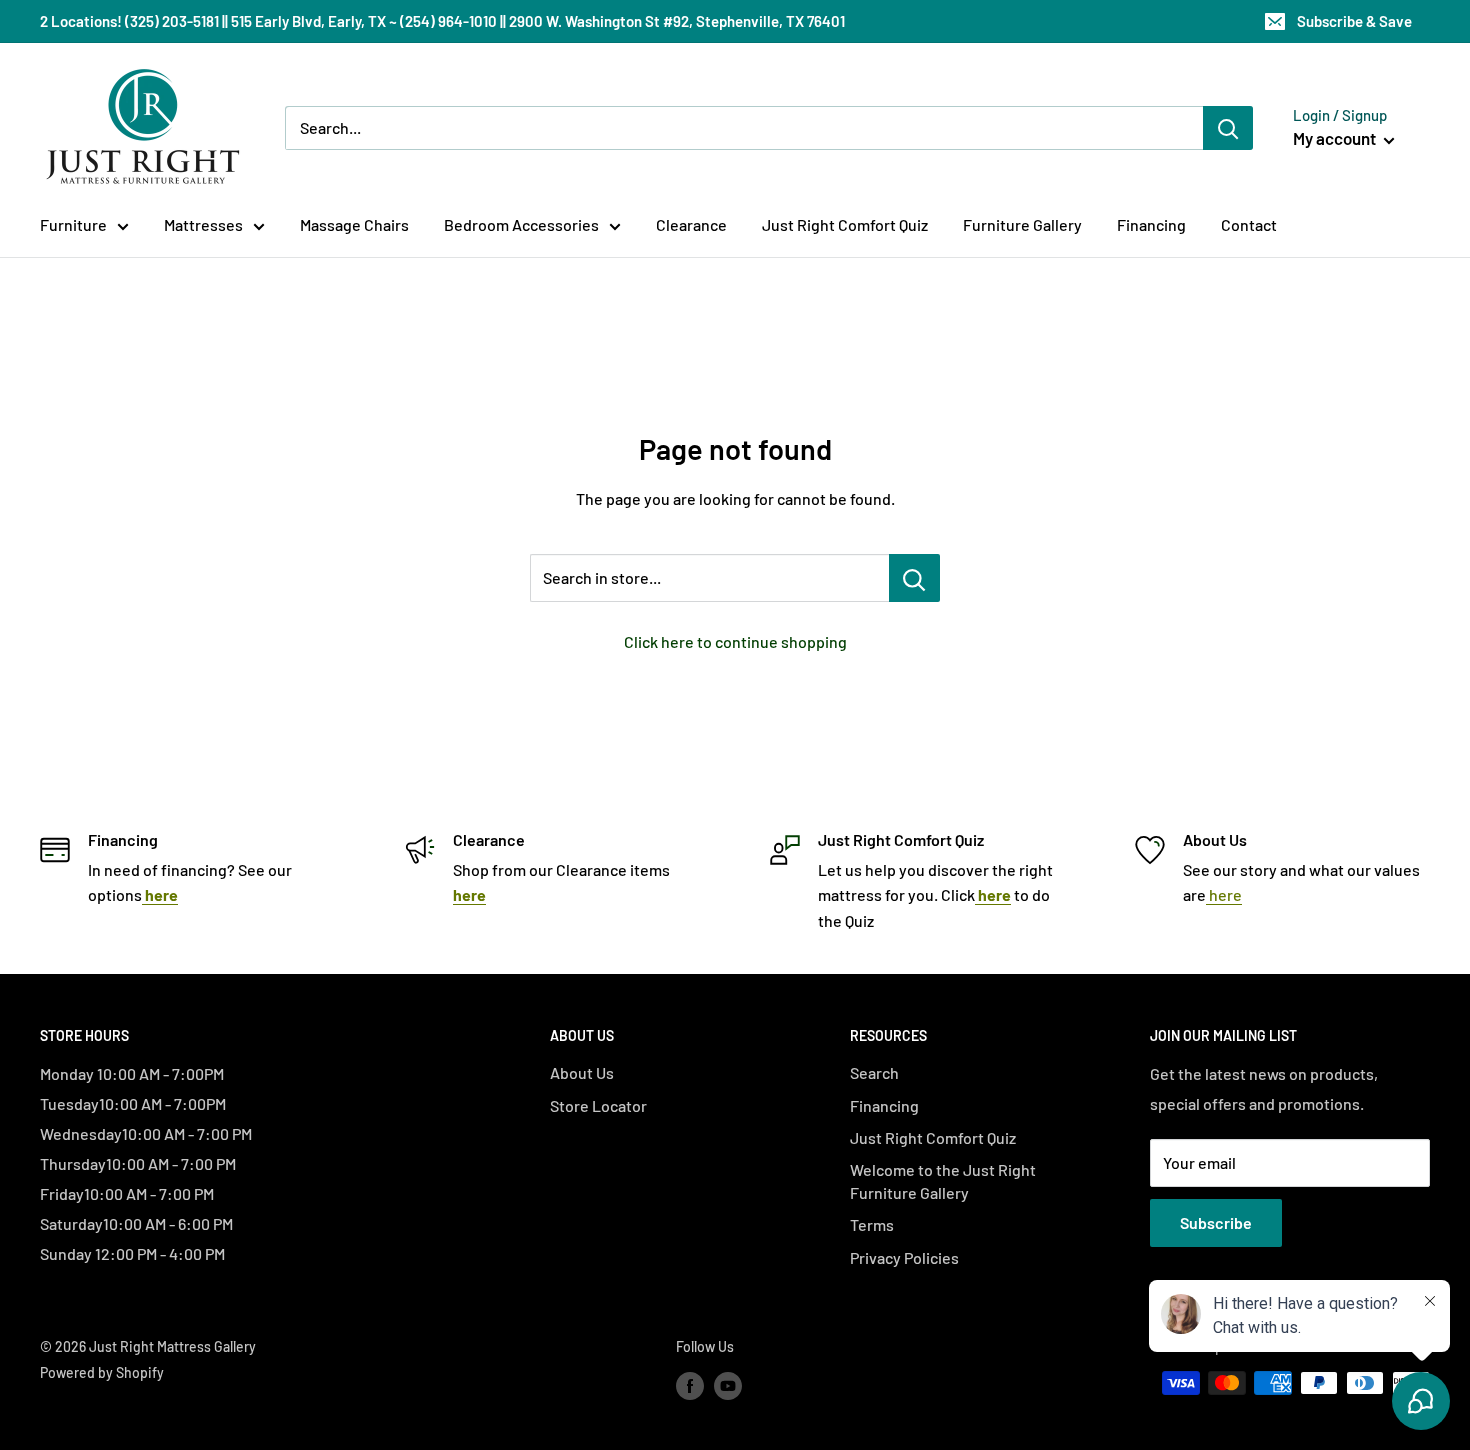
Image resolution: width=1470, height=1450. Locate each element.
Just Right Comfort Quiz (845, 224)
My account (1336, 138)
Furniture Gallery (1022, 224)
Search (874, 1072)
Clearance (691, 224)
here (1224, 894)
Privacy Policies (904, 1257)
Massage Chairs (354, 224)
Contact (1249, 224)
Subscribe (1216, 1222)
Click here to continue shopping (735, 641)
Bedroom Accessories (521, 224)
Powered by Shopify (102, 1372)
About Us (582, 1072)
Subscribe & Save (1354, 21)
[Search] (1228, 128)
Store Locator (598, 1105)
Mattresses (203, 224)
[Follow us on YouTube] (728, 1385)
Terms (872, 1224)
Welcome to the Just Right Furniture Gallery (943, 1180)
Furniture (73, 224)
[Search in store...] (914, 578)
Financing (1151, 224)
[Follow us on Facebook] (690, 1385)
